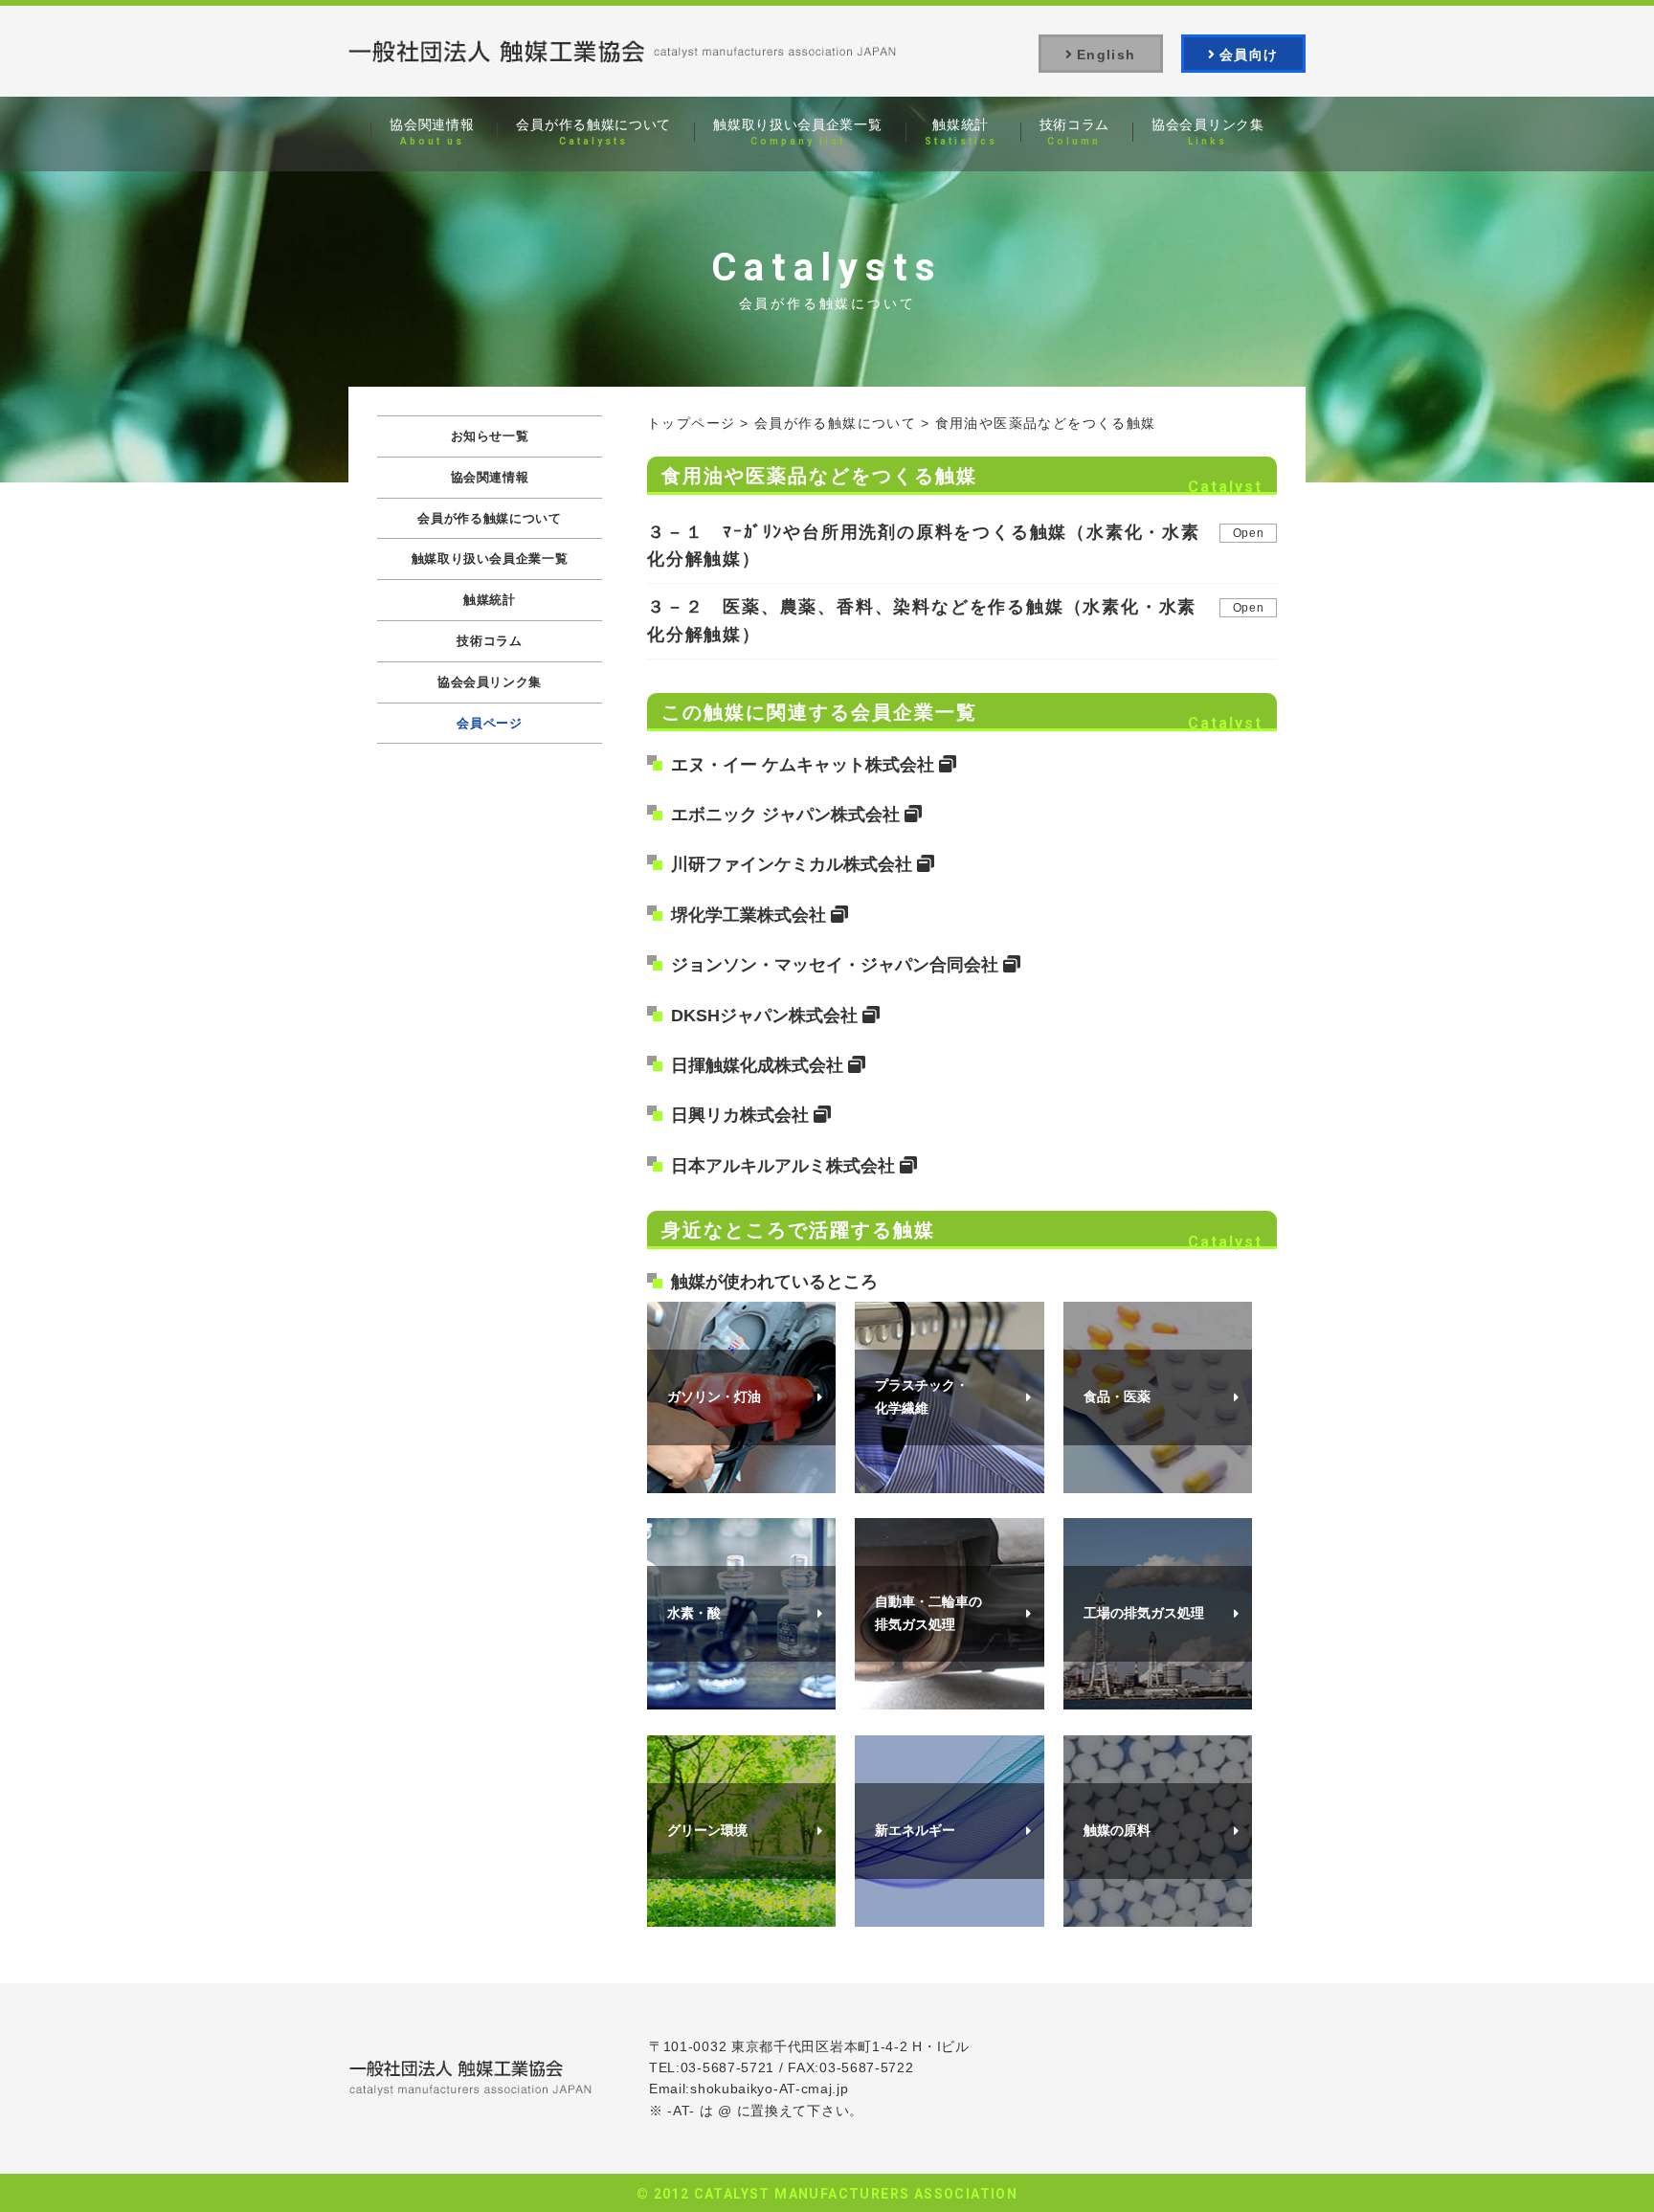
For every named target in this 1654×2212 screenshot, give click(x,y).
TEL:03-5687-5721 (712, 2067)
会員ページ (489, 723)
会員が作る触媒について (835, 423)
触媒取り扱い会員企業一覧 (490, 559)
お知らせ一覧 (490, 436)
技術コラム (489, 641)
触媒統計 (490, 600)
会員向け (1249, 55)
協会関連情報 (490, 477)
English (1106, 55)
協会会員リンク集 (490, 682)
